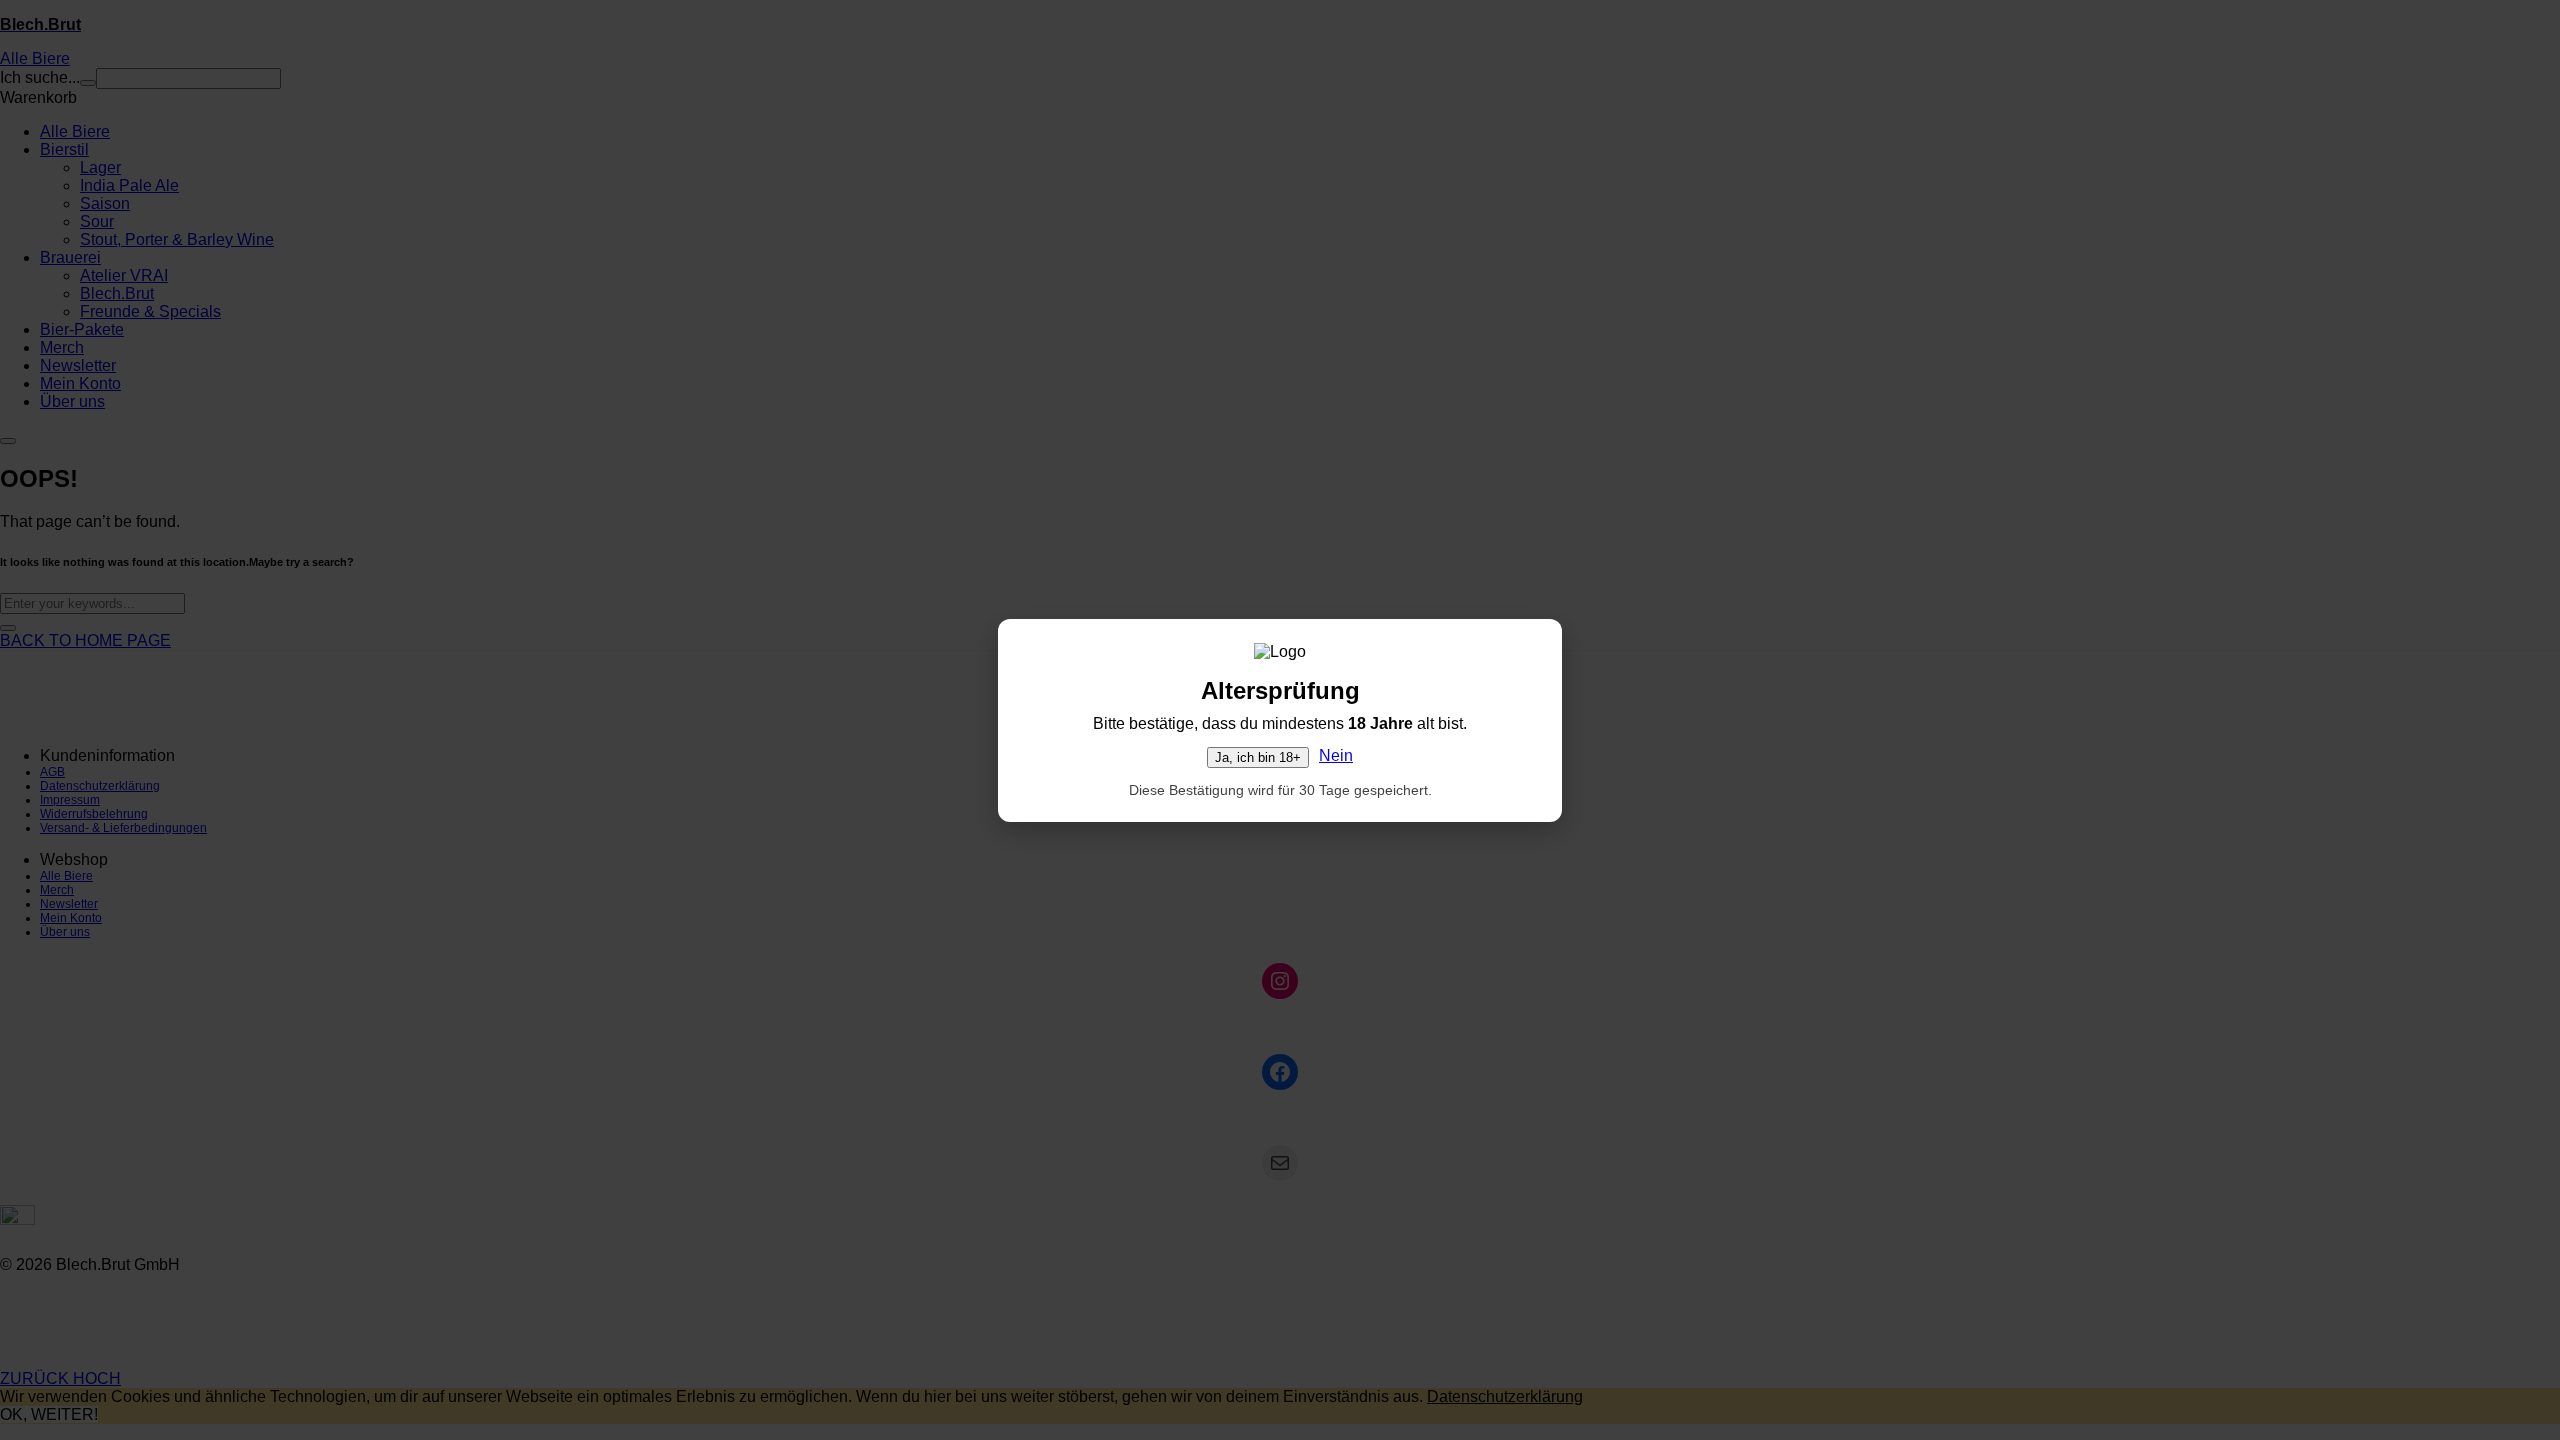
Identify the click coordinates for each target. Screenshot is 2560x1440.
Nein (1336, 755)
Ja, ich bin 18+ (1258, 757)
